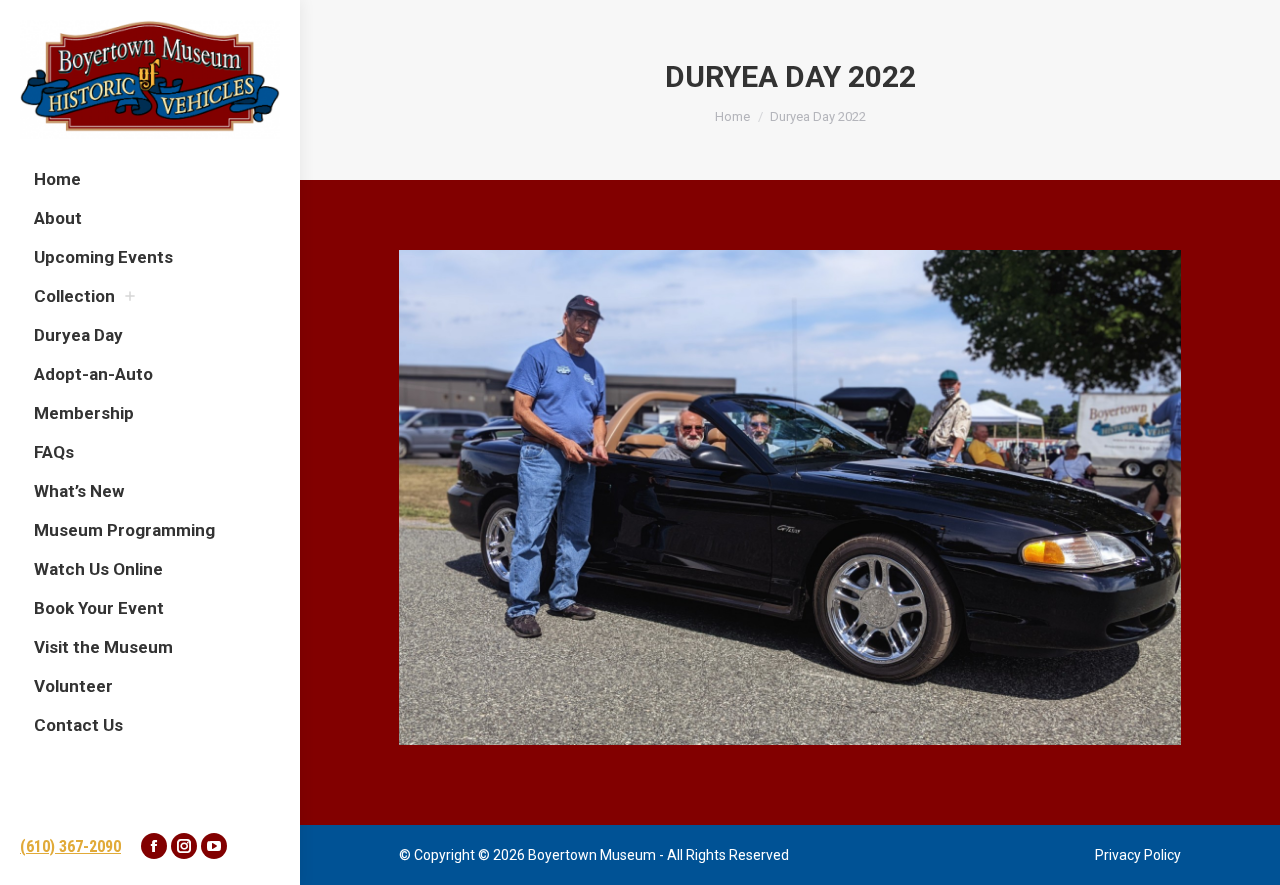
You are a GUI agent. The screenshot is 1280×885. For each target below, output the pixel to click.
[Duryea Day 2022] (790, 497)
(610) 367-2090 (70, 846)
